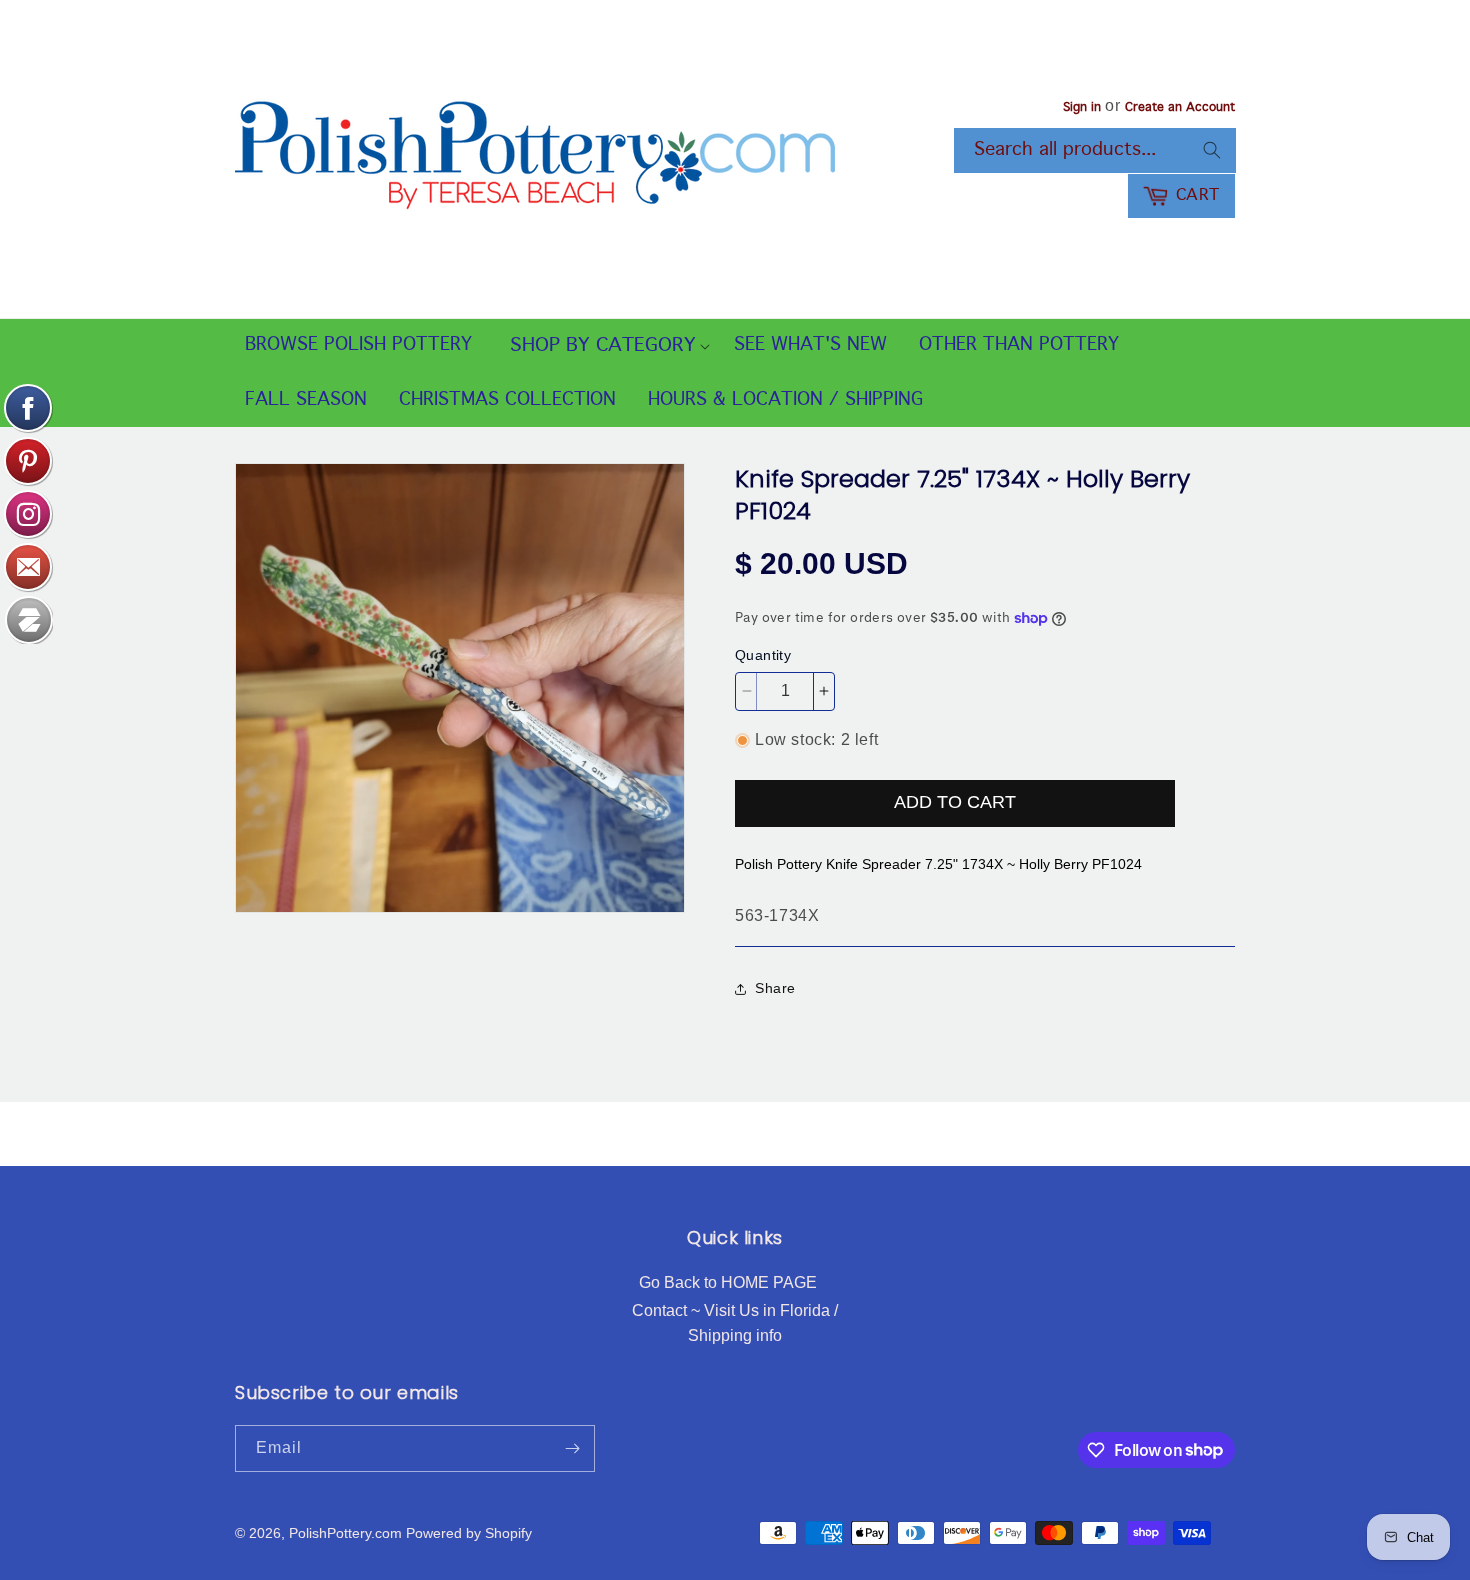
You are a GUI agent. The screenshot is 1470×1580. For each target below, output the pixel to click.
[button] (603, 346)
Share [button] (775, 988)
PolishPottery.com (345, 1533)
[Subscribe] (572, 1448)
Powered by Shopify (469, 1533)
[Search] (1212, 150)
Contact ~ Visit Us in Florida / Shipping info (735, 1323)
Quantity (763, 655)
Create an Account (1180, 108)
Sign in (1082, 108)
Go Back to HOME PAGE (728, 1282)
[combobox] (1095, 150)
